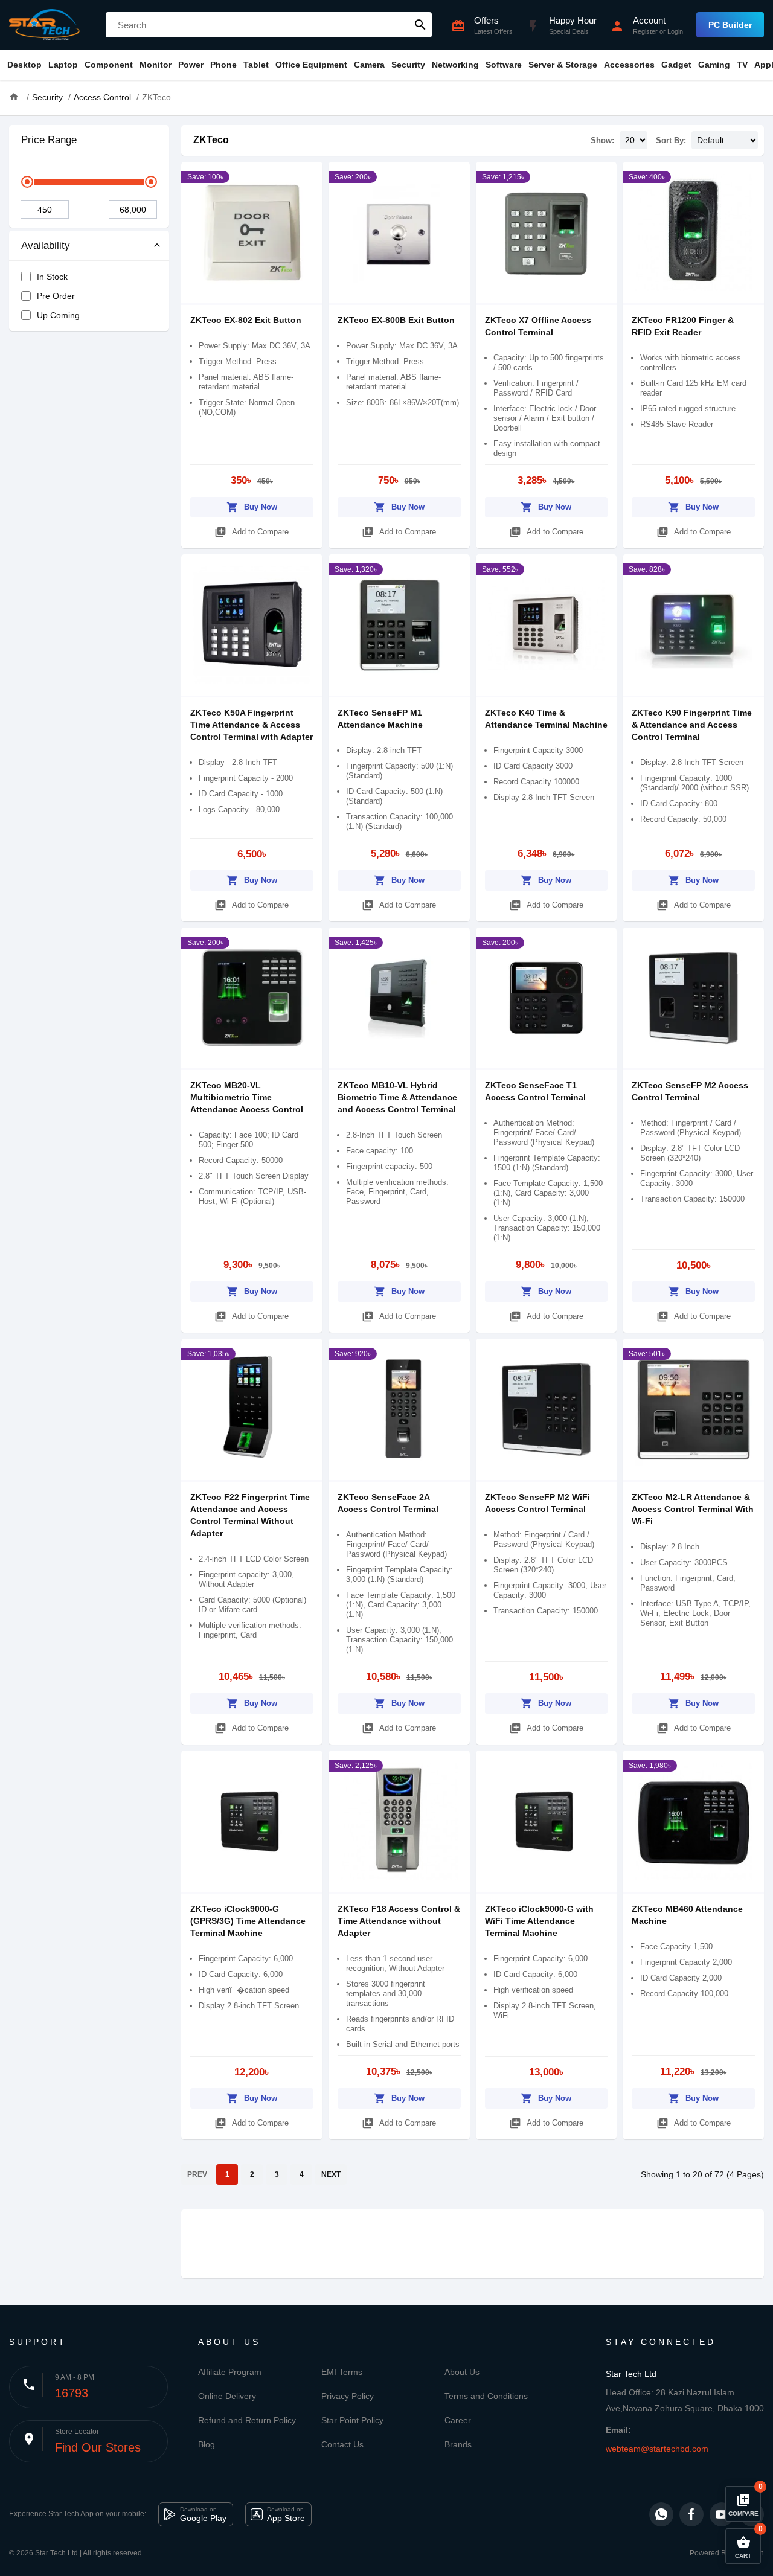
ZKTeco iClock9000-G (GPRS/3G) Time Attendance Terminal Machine (248, 1921)
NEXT (331, 2174)
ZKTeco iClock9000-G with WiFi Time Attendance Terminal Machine (539, 1921)
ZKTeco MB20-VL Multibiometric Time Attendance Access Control (247, 1097)
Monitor (156, 65)
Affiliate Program (230, 2372)
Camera (369, 65)
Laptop (63, 65)
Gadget (676, 65)
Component (109, 65)
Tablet (256, 65)
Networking (455, 65)
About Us (462, 2372)
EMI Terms (342, 2372)
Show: (602, 140)
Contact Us (342, 2444)
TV (742, 65)
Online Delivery (227, 2396)
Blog (207, 2444)
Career (458, 2420)
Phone (223, 65)
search (420, 25)
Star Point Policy (352, 2420)
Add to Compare (252, 532)
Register (645, 31)
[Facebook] (691, 2514)
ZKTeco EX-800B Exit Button (396, 320)
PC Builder (730, 25)
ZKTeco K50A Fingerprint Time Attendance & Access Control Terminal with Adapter (252, 725)
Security (408, 65)
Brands (458, 2444)
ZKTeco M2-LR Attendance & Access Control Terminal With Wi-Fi (693, 1509)
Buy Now (252, 507)
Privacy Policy (348, 2396)
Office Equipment (311, 65)
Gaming (714, 65)
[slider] (27, 182)
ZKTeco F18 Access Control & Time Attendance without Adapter (399, 1921)
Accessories (629, 65)
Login (675, 31)
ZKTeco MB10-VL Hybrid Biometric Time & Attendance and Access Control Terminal (397, 1097)
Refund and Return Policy (247, 2420)
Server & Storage (563, 65)
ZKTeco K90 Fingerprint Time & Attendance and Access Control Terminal (692, 725)
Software (504, 65)
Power (191, 65)
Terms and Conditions (486, 2396)
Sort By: (671, 140)
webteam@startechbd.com (657, 2449)
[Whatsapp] (661, 2514)
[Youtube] (722, 2514)
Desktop (24, 65)
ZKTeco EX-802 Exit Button (246, 320)
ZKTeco (211, 140)
